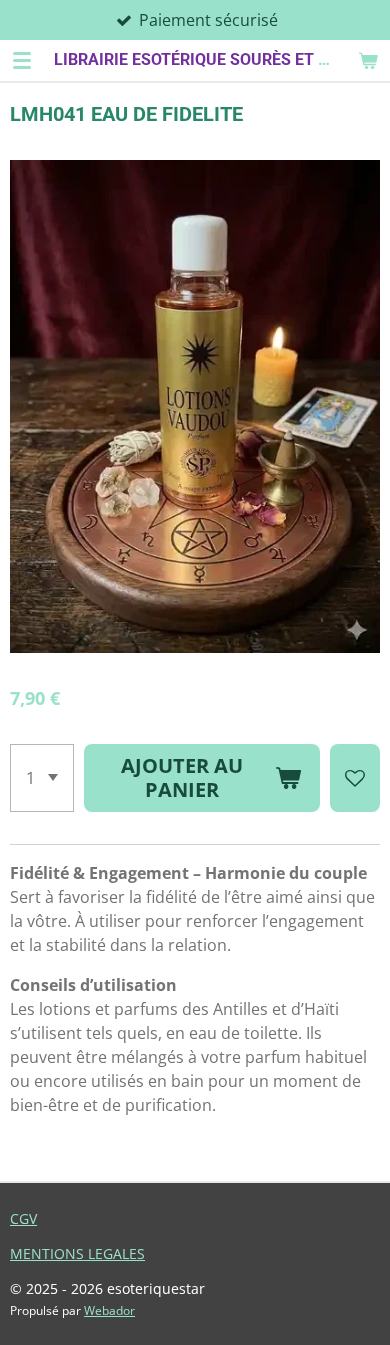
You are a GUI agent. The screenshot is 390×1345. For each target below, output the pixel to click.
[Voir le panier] (368, 60)
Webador (109, 1310)
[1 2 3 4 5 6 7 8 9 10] (42, 778)
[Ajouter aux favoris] (355, 778)
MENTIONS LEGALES (77, 1253)
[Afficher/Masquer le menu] (22, 60)
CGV (23, 1218)
